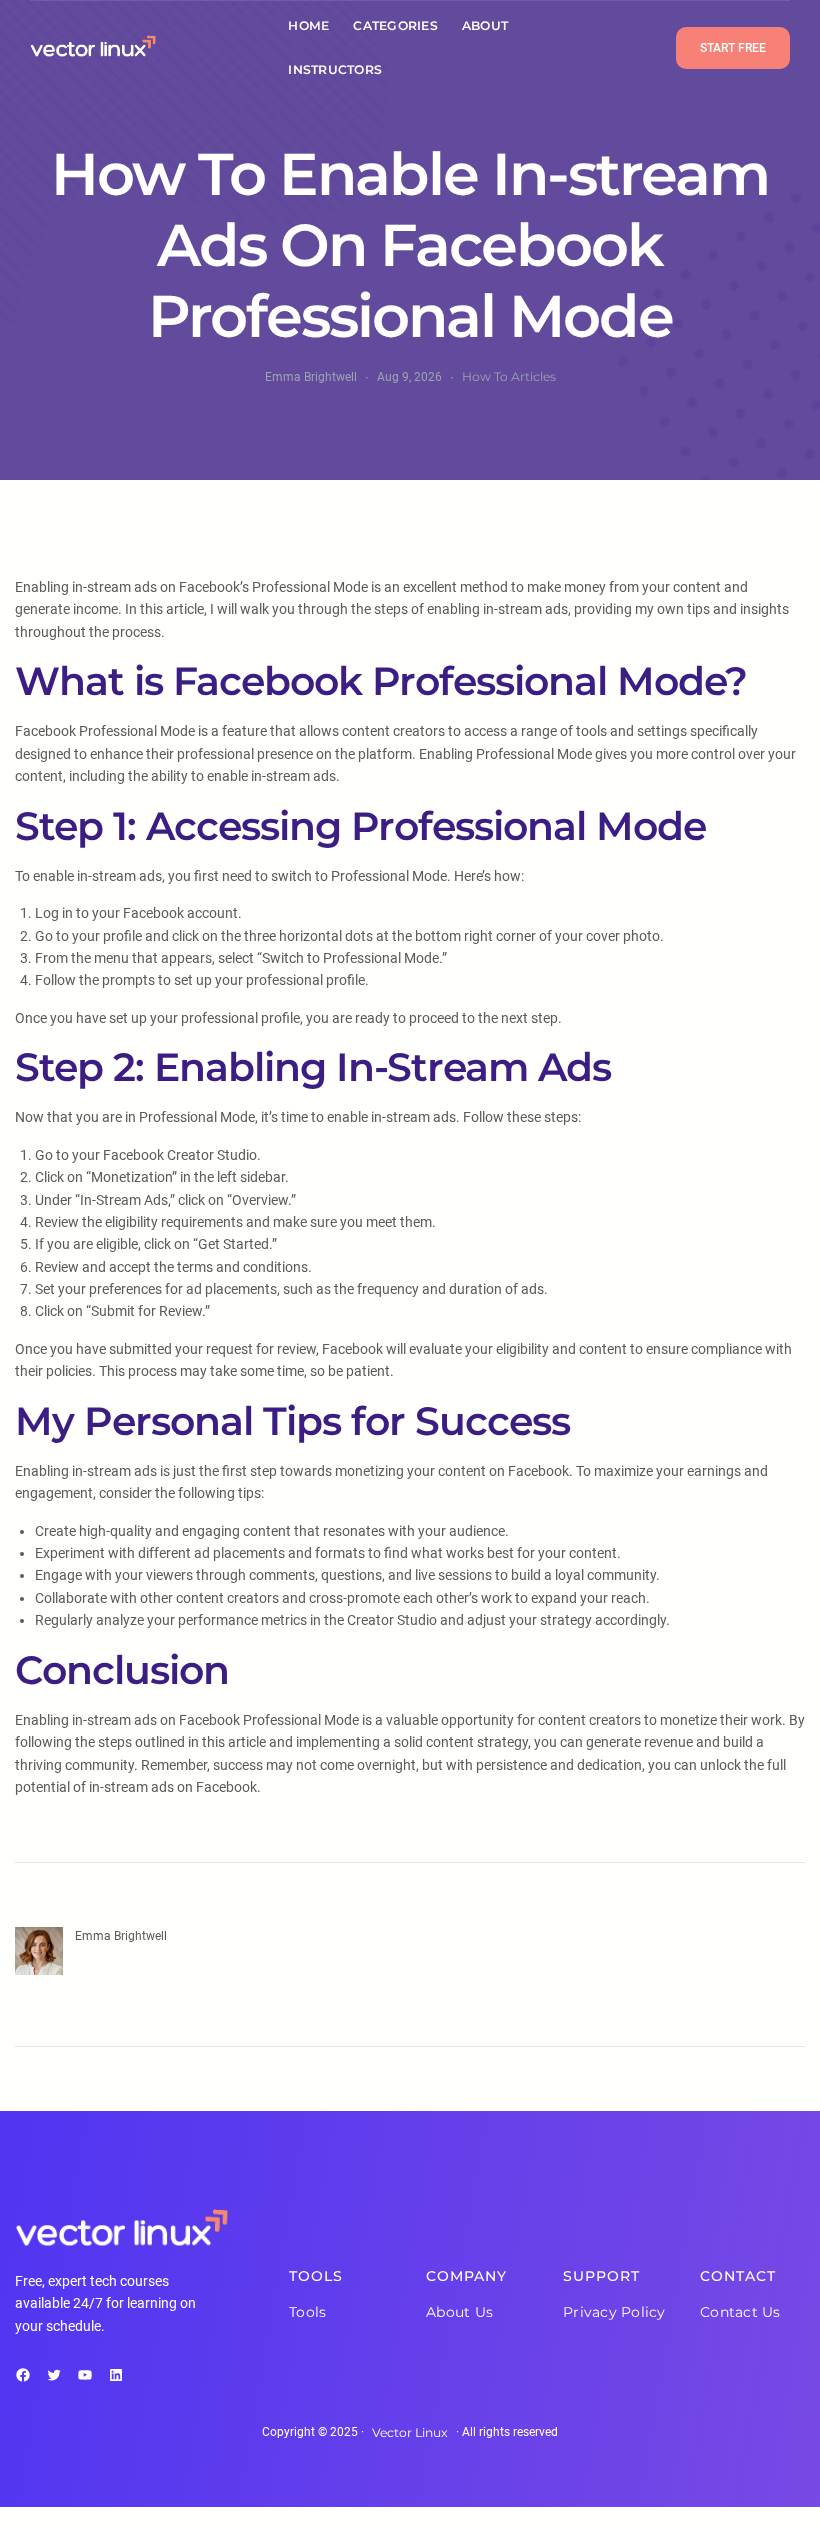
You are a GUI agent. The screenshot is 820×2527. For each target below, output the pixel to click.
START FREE (733, 48)
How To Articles (509, 376)
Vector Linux (410, 2432)
